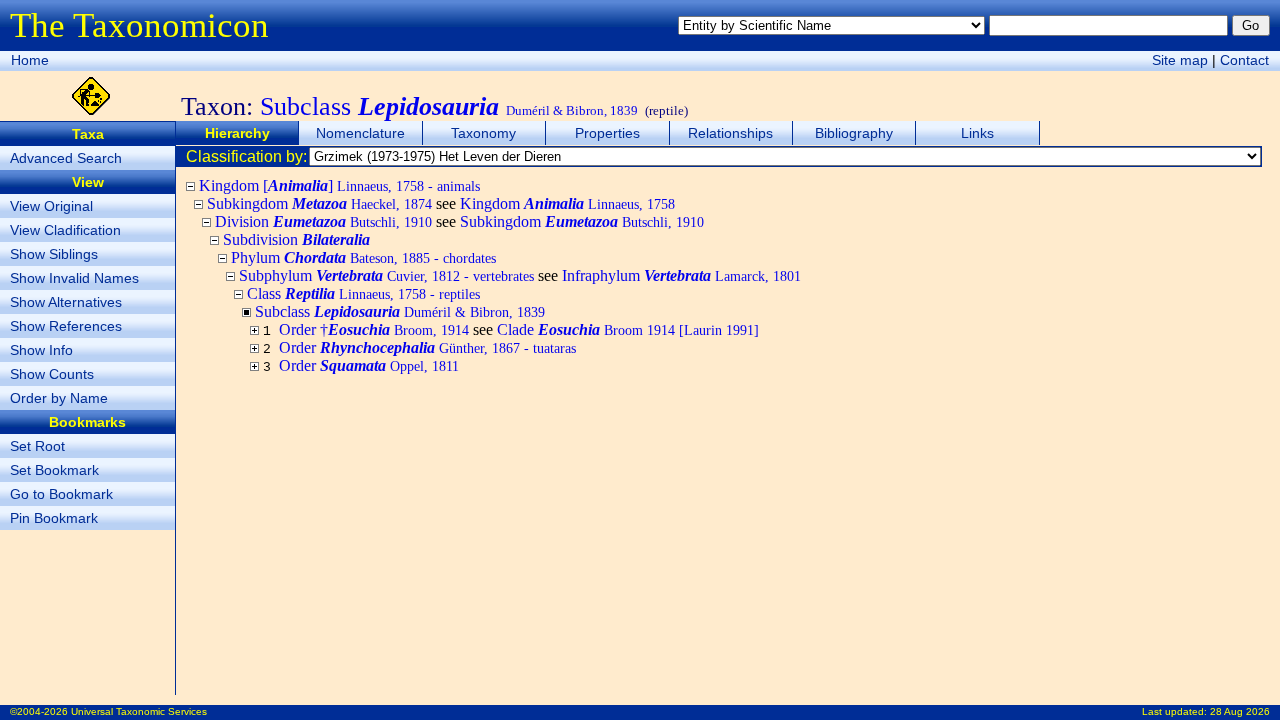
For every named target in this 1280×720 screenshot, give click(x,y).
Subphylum (386, 275)
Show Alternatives (66, 302)
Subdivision (296, 239)
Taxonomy (483, 133)
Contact (1244, 60)
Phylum (363, 257)
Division (323, 221)
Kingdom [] (339, 185)
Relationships (730, 133)
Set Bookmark (54, 470)
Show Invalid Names (74, 278)
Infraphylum (681, 275)
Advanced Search (66, 158)
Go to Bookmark (61, 494)
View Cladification (65, 230)
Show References (66, 326)
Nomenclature (360, 133)
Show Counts (52, 374)
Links (977, 133)
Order (427, 347)
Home (30, 60)
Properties (607, 133)
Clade (628, 329)
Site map (1180, 60)
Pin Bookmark (54, 518)
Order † (374, 329)
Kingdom (567, 203)
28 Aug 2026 (1240, 711)
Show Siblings (54, 254)
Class (363, 293)
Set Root (37, 446)
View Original (51, 206)
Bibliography (854, 133)
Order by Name (59, 398)
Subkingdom (319, 203)
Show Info (41, 350)
